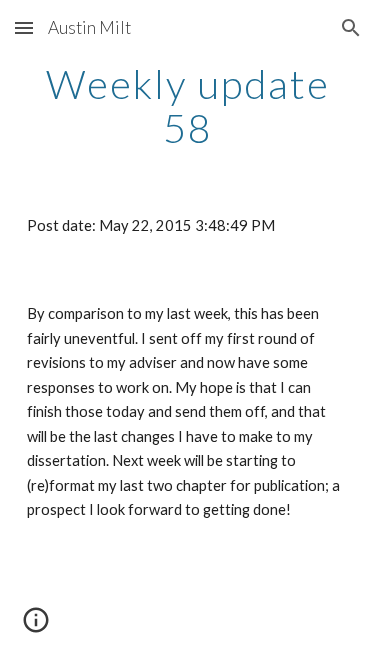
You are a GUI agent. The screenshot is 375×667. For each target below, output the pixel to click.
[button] (24, 27)
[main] (188, 106)
